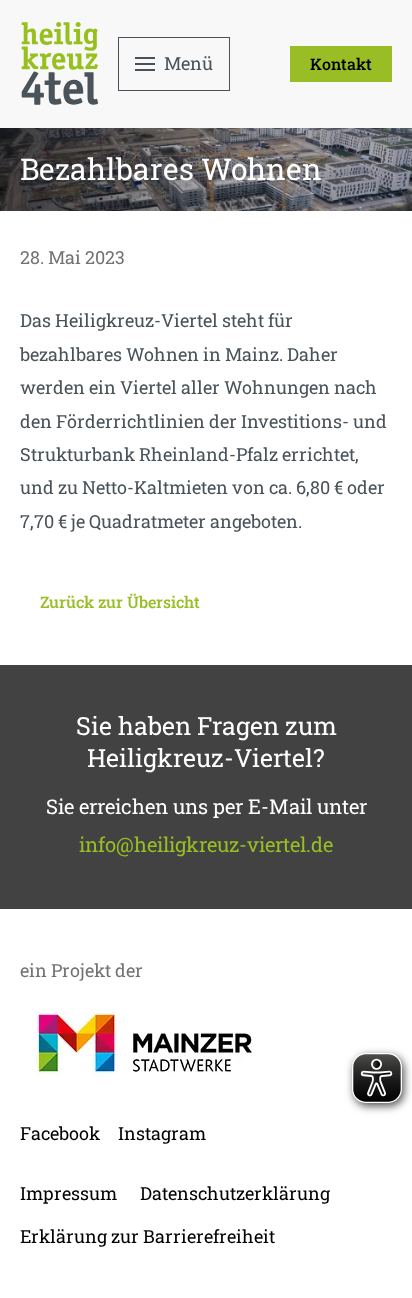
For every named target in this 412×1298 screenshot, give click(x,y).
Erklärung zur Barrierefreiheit (147, 1236)
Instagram (162, 1133)
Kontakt (341, 63)
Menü (188, 63)
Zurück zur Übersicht (120, 601)
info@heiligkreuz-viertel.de (206, 844)
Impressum (68, 1193)
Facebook (60, 1133)
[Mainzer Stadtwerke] (145, 1043)
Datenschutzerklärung (235, 1193)
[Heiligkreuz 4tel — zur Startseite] (60, 63)
